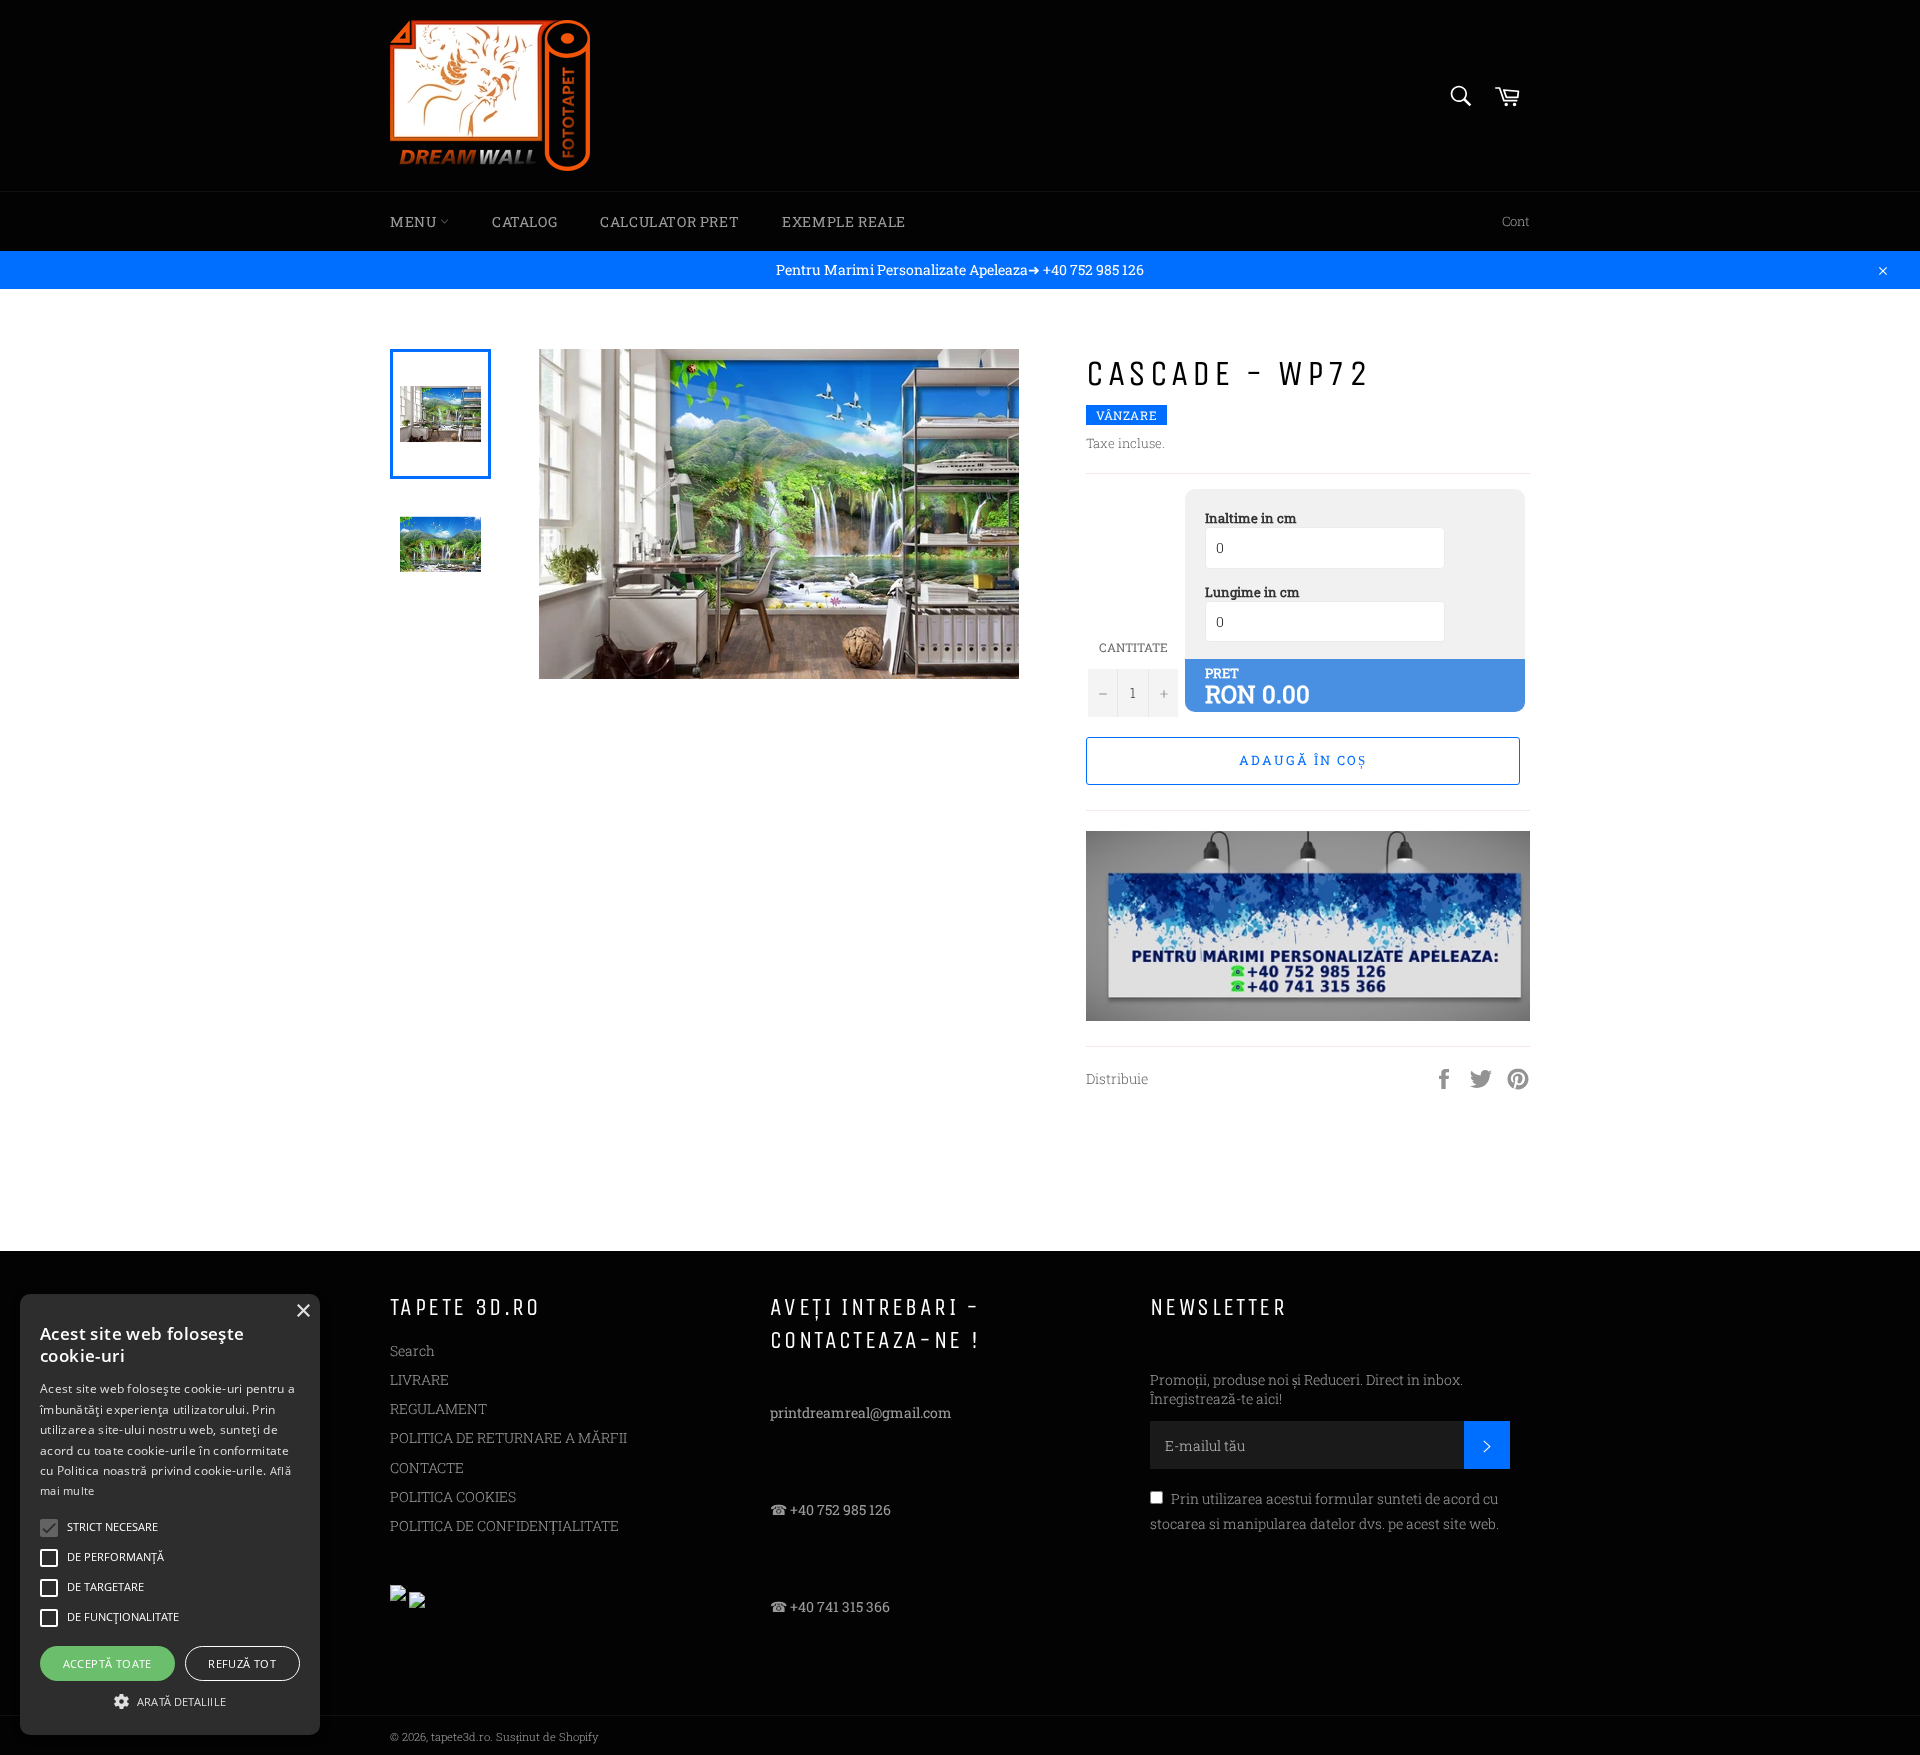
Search (412, 1350)
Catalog (524, 221)
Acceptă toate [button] (107, 1663)
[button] (170, 1700)
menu (415, 221)
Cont (1516, 221)
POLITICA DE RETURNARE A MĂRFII (508, 1437)
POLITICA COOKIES (453, 1496)
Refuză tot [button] (242, 1663)
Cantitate (1133, 647)
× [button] (302, 1311)
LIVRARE (419, 1379)
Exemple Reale (844, 221)
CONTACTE (427, 1467)
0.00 (1286, 694)
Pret (1222, 673)
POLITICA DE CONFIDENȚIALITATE (504, 1525)
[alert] (170, 1514)
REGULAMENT (438, 1408)
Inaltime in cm (1251, 518)
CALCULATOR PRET (669, 221)
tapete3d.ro (460, 1736)
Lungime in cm (1252, 592)
